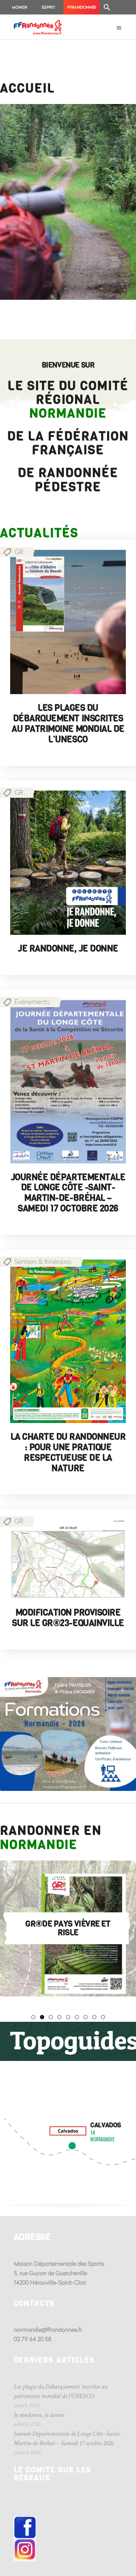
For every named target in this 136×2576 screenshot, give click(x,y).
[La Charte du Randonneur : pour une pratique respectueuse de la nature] (68, 1341)
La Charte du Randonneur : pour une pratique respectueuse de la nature (68, 1452)
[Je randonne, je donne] (68, 863)
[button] (107, 7)
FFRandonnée (82, 7)
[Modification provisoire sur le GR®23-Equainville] (68, 1559)
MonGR (20, 7)
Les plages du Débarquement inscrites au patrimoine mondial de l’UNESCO (68, 723)
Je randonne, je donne (68, 949)
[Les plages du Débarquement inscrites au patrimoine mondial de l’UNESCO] (68, 622)
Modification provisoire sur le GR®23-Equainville (68, 1618)
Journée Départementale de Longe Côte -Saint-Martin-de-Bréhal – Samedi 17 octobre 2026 (68, 1193)
